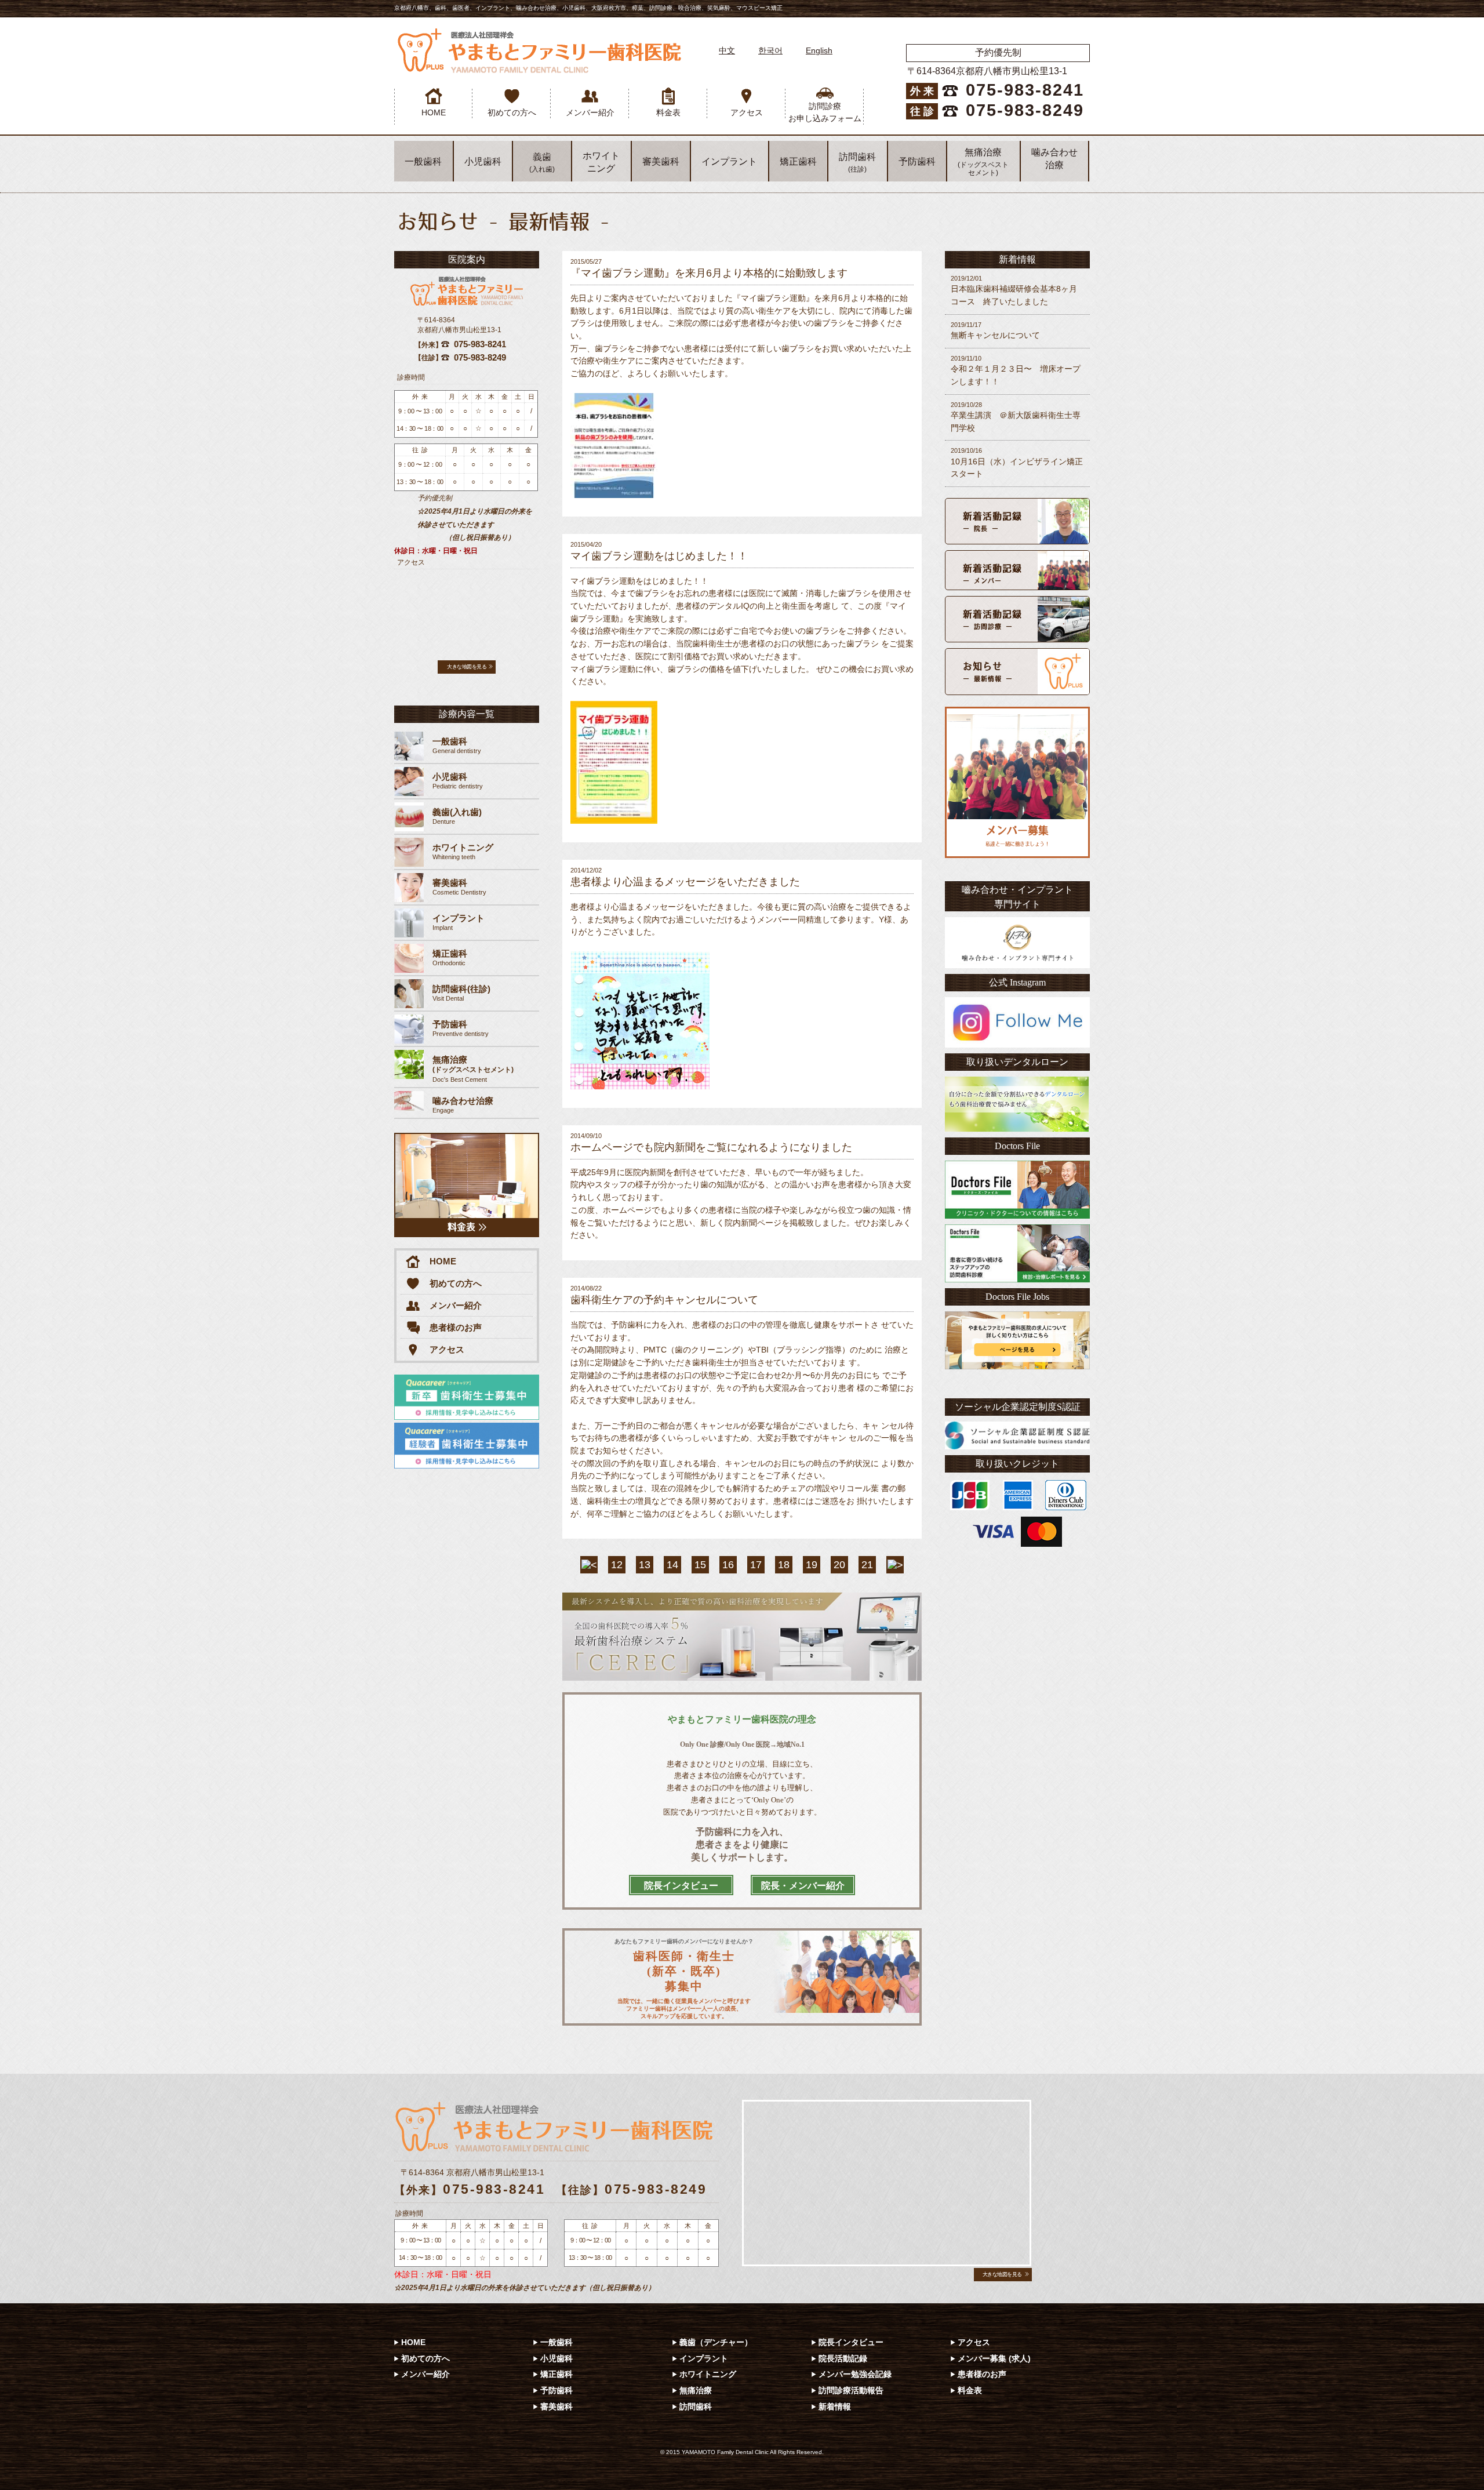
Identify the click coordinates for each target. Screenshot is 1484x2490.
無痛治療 (983, 162)
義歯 (542, 163)
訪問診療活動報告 (851, 2390)
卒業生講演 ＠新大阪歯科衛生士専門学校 (1016, 417)
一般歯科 (423, 161)
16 (728, 1565)
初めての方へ (512, 112)
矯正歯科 (798, 161)
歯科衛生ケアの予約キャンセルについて (664, 1300)
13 (645, 1565)
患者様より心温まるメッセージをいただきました (685, 882)
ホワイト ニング (601, 162)
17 (756, 1565)
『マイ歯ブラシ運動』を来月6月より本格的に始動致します (709, 273)
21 (867, 1565)
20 (839, 1565)
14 (672, 1565)
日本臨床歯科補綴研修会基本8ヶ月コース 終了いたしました (1014, 290)
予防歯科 (917, 161)
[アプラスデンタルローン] (1017, 1104)
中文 (727, 50)
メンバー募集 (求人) (994, 2358)
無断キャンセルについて (995, 330)
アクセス (747, 112)
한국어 (770, 50)
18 (784, 1565)
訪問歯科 (857, 163)
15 (700, 1565)
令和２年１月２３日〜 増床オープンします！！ (1016, 370)
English (819, 50)
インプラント (729, 161)
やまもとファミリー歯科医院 (539, 51)
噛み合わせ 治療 (1054, 159)
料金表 (668, 112)
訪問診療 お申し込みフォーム (825, 112)
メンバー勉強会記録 (855, 2374)
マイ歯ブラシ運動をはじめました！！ (659, 556)
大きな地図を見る (467, 667)
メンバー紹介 (590, 112)
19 (812, 1565)
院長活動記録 (843, 2358)
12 (617, 1565)
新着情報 (835, 2407)
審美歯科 (661, 161)
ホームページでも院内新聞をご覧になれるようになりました (711, 1147)
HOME (434, 112)
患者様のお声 (456, 1327)
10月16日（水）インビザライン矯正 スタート (1017, 463)
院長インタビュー (851, 2342)
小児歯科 (483, 161)
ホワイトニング (708, 2374)
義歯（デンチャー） (716, 2342)
